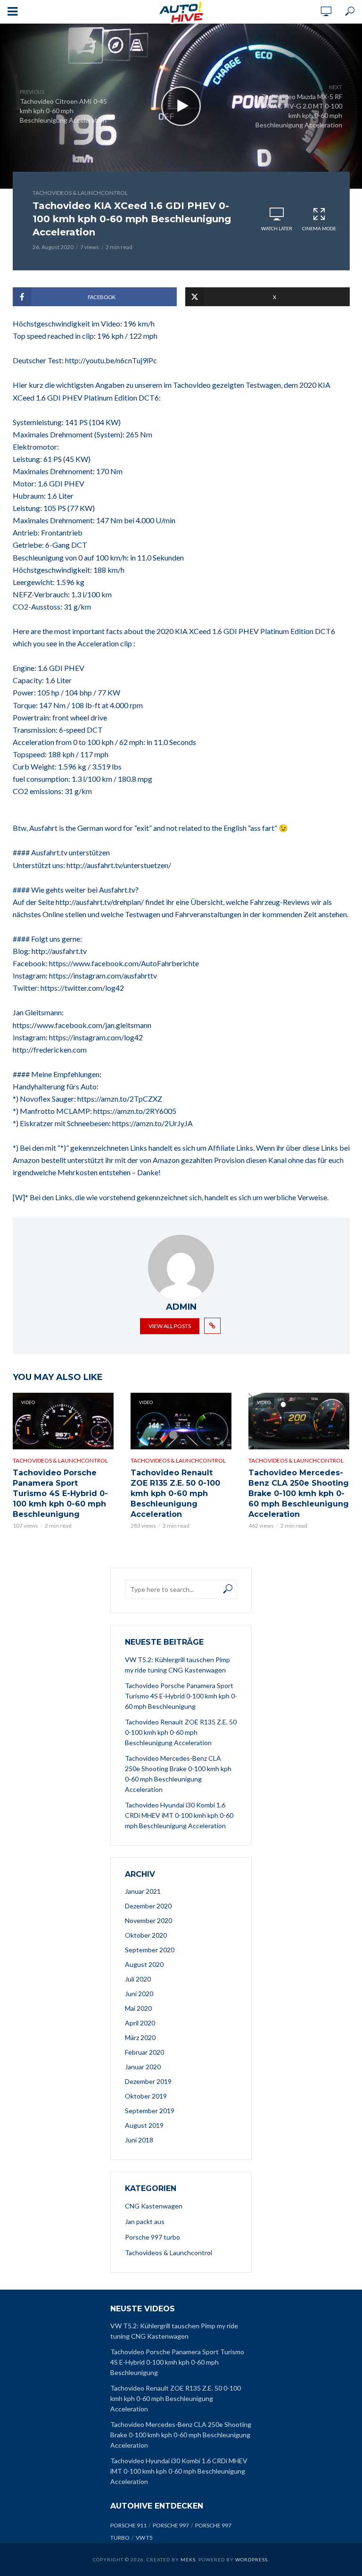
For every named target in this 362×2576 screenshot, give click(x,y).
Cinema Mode (319, 228)
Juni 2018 (139, 2140)
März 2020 (140, 2037)
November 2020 (148, 1920)
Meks (188, 2559)
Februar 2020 (144, 2052)
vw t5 (144, 2538)
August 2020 (144, 1964)
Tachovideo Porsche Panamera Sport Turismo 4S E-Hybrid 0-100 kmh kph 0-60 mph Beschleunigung (60, 1493)
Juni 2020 (139, 1994)
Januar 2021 (143, 1891)
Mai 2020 (138, 2008)
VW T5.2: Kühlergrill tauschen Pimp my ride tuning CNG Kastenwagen (177, 1665)
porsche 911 (128, 2525)
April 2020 (140, 2023)
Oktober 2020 (146, 1935)
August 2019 (144, 2125)
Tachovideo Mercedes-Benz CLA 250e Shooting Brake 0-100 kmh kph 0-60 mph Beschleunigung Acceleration (299, 1493)
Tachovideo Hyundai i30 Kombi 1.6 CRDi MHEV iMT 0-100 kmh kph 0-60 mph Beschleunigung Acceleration (179, 1815)
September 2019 (150, 2111)
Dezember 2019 (148, 2081)
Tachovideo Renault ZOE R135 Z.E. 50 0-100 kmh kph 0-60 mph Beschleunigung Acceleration (175, 1493)
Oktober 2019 (146, 2096)
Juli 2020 (138, 1979)
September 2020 (150, 1950)
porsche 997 (171, 2525)
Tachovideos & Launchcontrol (80, 193)
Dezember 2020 (148, 1906)
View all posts (170, 1326)
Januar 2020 (143, 2067)
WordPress (251, 2559)
